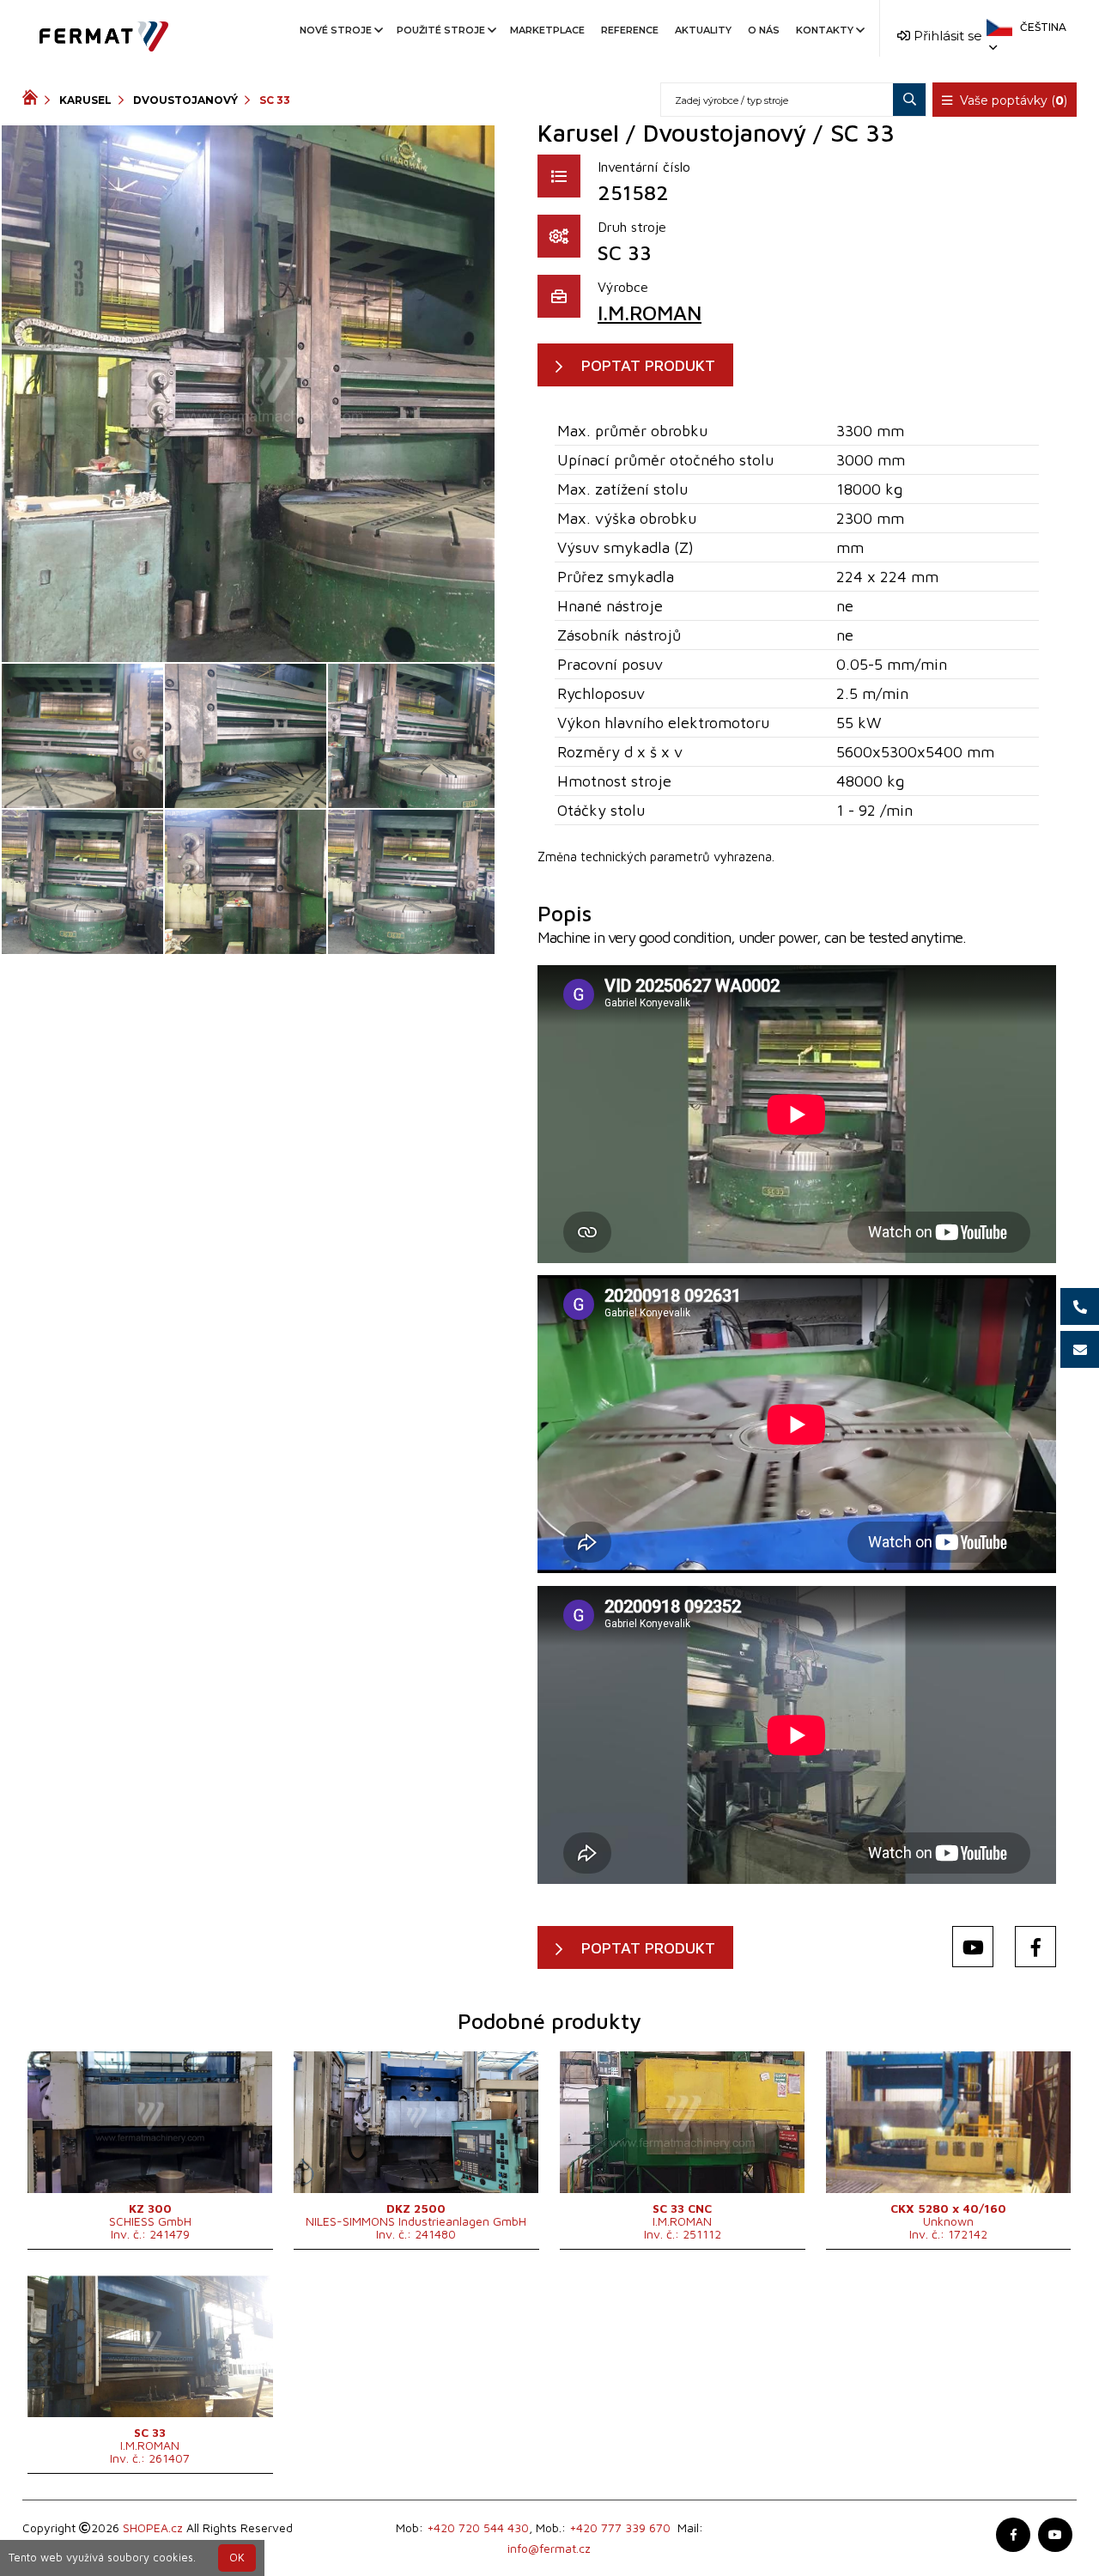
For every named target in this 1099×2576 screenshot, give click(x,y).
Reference (630, 30)
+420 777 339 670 (620, 2527)
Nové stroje (336, 30)
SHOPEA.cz (153, 2527)
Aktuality (703, 30)
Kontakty (825, 30)
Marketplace (547, 30)
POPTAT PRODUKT (648, 365)
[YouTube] (973, 1947)
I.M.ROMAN (650, 313)
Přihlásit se (946, 36)
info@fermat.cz (549, 2548)
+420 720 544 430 (478, 2527)
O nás (764, 30)
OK (237, 2558)
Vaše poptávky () (1012, 100)
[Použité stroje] (33, 100)
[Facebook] (1035, 1947)
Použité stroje (441, 30)
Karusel (85, 100)
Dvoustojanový (185, 100)
